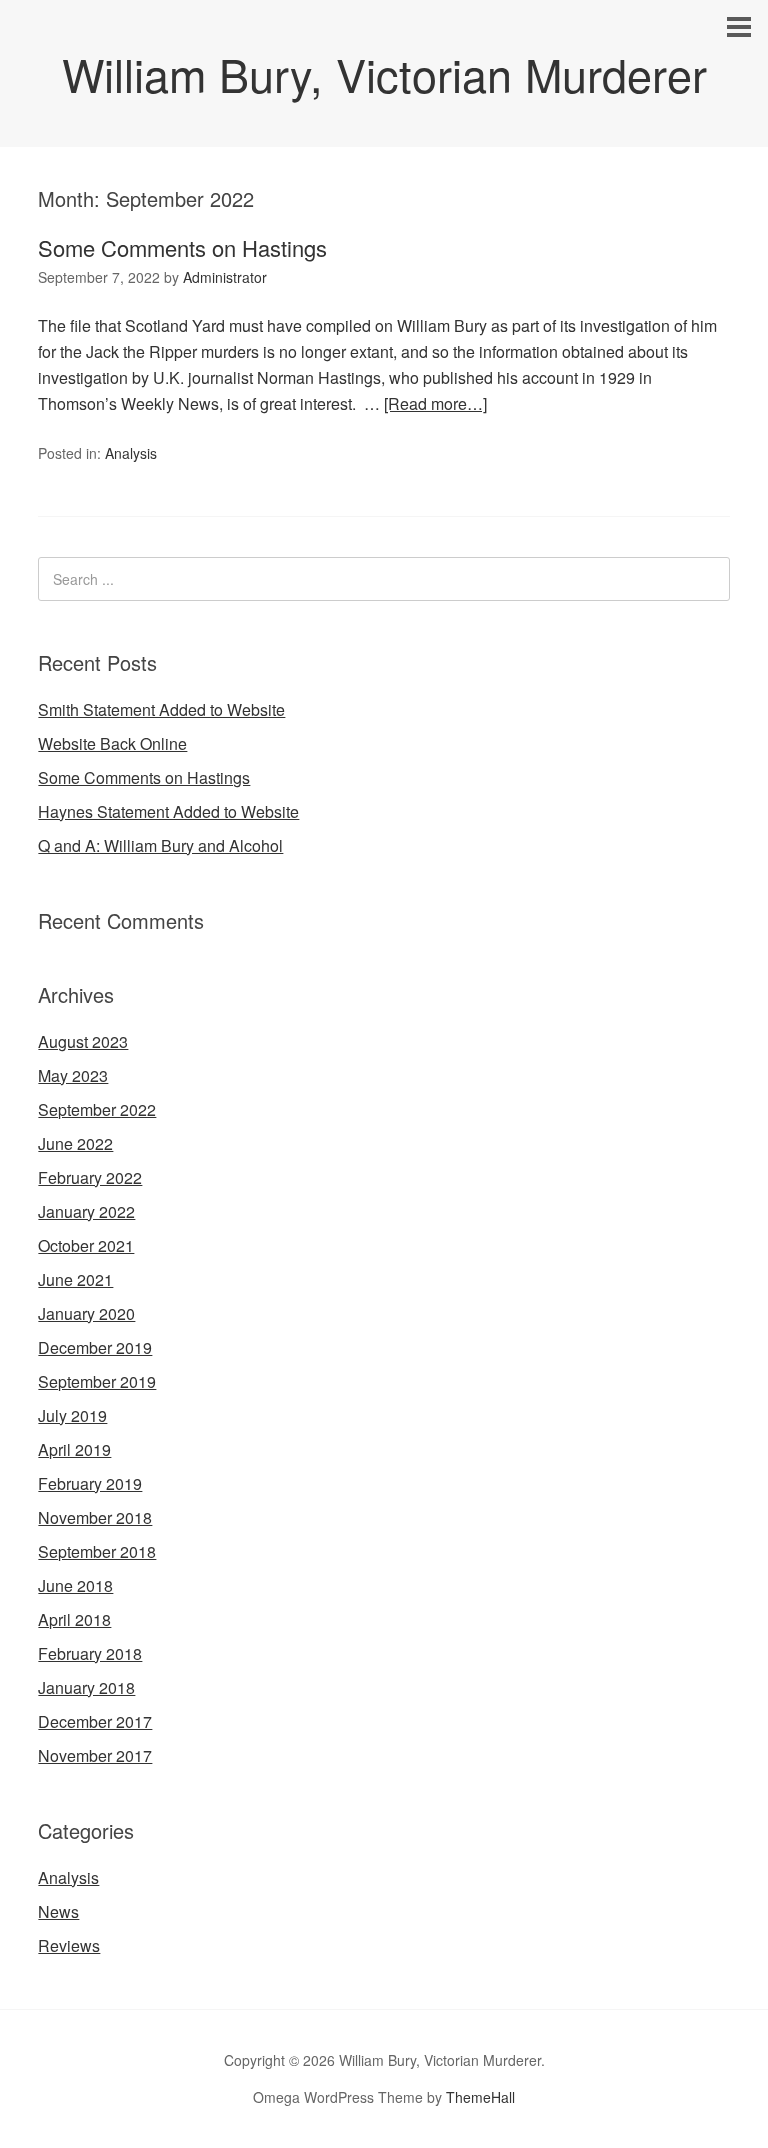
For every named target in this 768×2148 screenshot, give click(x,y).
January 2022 (86, 1211)
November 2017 (95, 1755)
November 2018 (95, 1517)
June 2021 (75, 1279)
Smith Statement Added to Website (161, 709)
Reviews (69, 1945)
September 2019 (97, 1381)
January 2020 (86, 1313)
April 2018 (74, 1619)
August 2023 (83, 1041)
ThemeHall (480, 2097)
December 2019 (95, 1347)
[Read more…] (435, 403)
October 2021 (86, 1245)
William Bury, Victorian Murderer (384, 73)
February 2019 (90, 1483)
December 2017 (95, 1721)
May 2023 (73, 1075)
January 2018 (86, 1687)
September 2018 (97, 1551)
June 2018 (75, 1585)
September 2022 (97, 1109)
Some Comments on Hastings (182, 247)
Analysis (131, 453)
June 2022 (75, 1143)
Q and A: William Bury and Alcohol (160, 845)
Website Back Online (112, 743)
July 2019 (72, 1415)
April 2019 (74, 1449)
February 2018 (90, 1653)
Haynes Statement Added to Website (168, 811)
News (58, 1911)
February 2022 (90, 1177)
